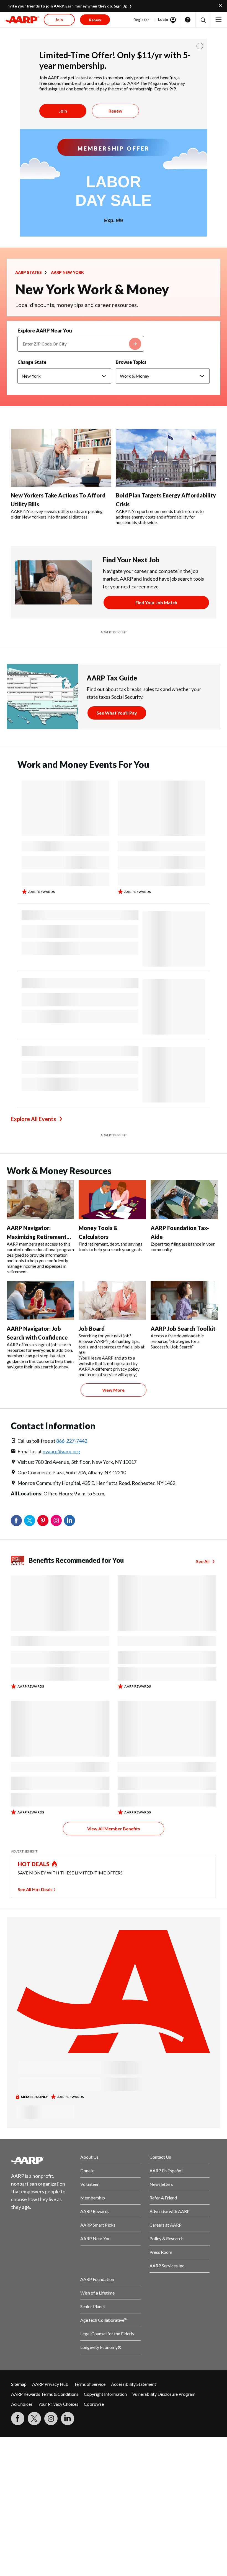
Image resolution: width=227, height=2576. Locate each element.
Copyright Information (105, 2394)
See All (203, 1561)
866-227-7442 (72, 1441)
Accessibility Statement (134, 2384)
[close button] (200, 46)
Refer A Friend (163, 2198)
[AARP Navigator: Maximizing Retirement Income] (40, 1200)
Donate (87, 2170)
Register (141, 20)
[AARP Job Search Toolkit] (184, 1300)
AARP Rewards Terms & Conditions (45, 2394)
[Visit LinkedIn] (68, 2419)
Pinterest (43, 1521)
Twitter (30, 1521)
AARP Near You (95, 2238)
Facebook (16, 1521)
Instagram (56, 1521)
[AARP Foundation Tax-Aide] (184, 1200)
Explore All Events (33, 1119)
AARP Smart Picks (98, 2225)
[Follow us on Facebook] (18, 2419)
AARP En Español (166, 2170)
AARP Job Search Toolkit (183, 1328)
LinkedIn (69, 1521)
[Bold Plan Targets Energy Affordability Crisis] (166, 458)
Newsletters (161, 2184)
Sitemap (19, 2384)
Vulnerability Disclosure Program (164, 2394)
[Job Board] (112, 1300)
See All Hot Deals (35, 1889)
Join (63, 111)
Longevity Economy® (101, 2347)
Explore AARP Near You (45, 331)
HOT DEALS (34, 1864)
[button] (203, 20)
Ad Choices (22, 2404)
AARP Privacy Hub (50, 2384)
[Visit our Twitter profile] (34, 2419)
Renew (115, 111)
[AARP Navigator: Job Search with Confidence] (40, 1300)
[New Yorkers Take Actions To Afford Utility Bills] (61, 458)
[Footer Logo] (41, 2160)
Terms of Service (90, 2384)
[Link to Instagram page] (51, 2419)
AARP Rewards (95, 2211)
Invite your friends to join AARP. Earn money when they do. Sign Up (67, 6)
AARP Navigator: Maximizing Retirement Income (37, 1237)
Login (163, 19)
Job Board (92, 1328)
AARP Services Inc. (167, 2266)
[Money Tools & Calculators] (112, 1200)
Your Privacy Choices (58, 2404)
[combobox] (81, 344)
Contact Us (160, 2157)
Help (188, 20)
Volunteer (90, 2184)
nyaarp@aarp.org (61, 1451)
